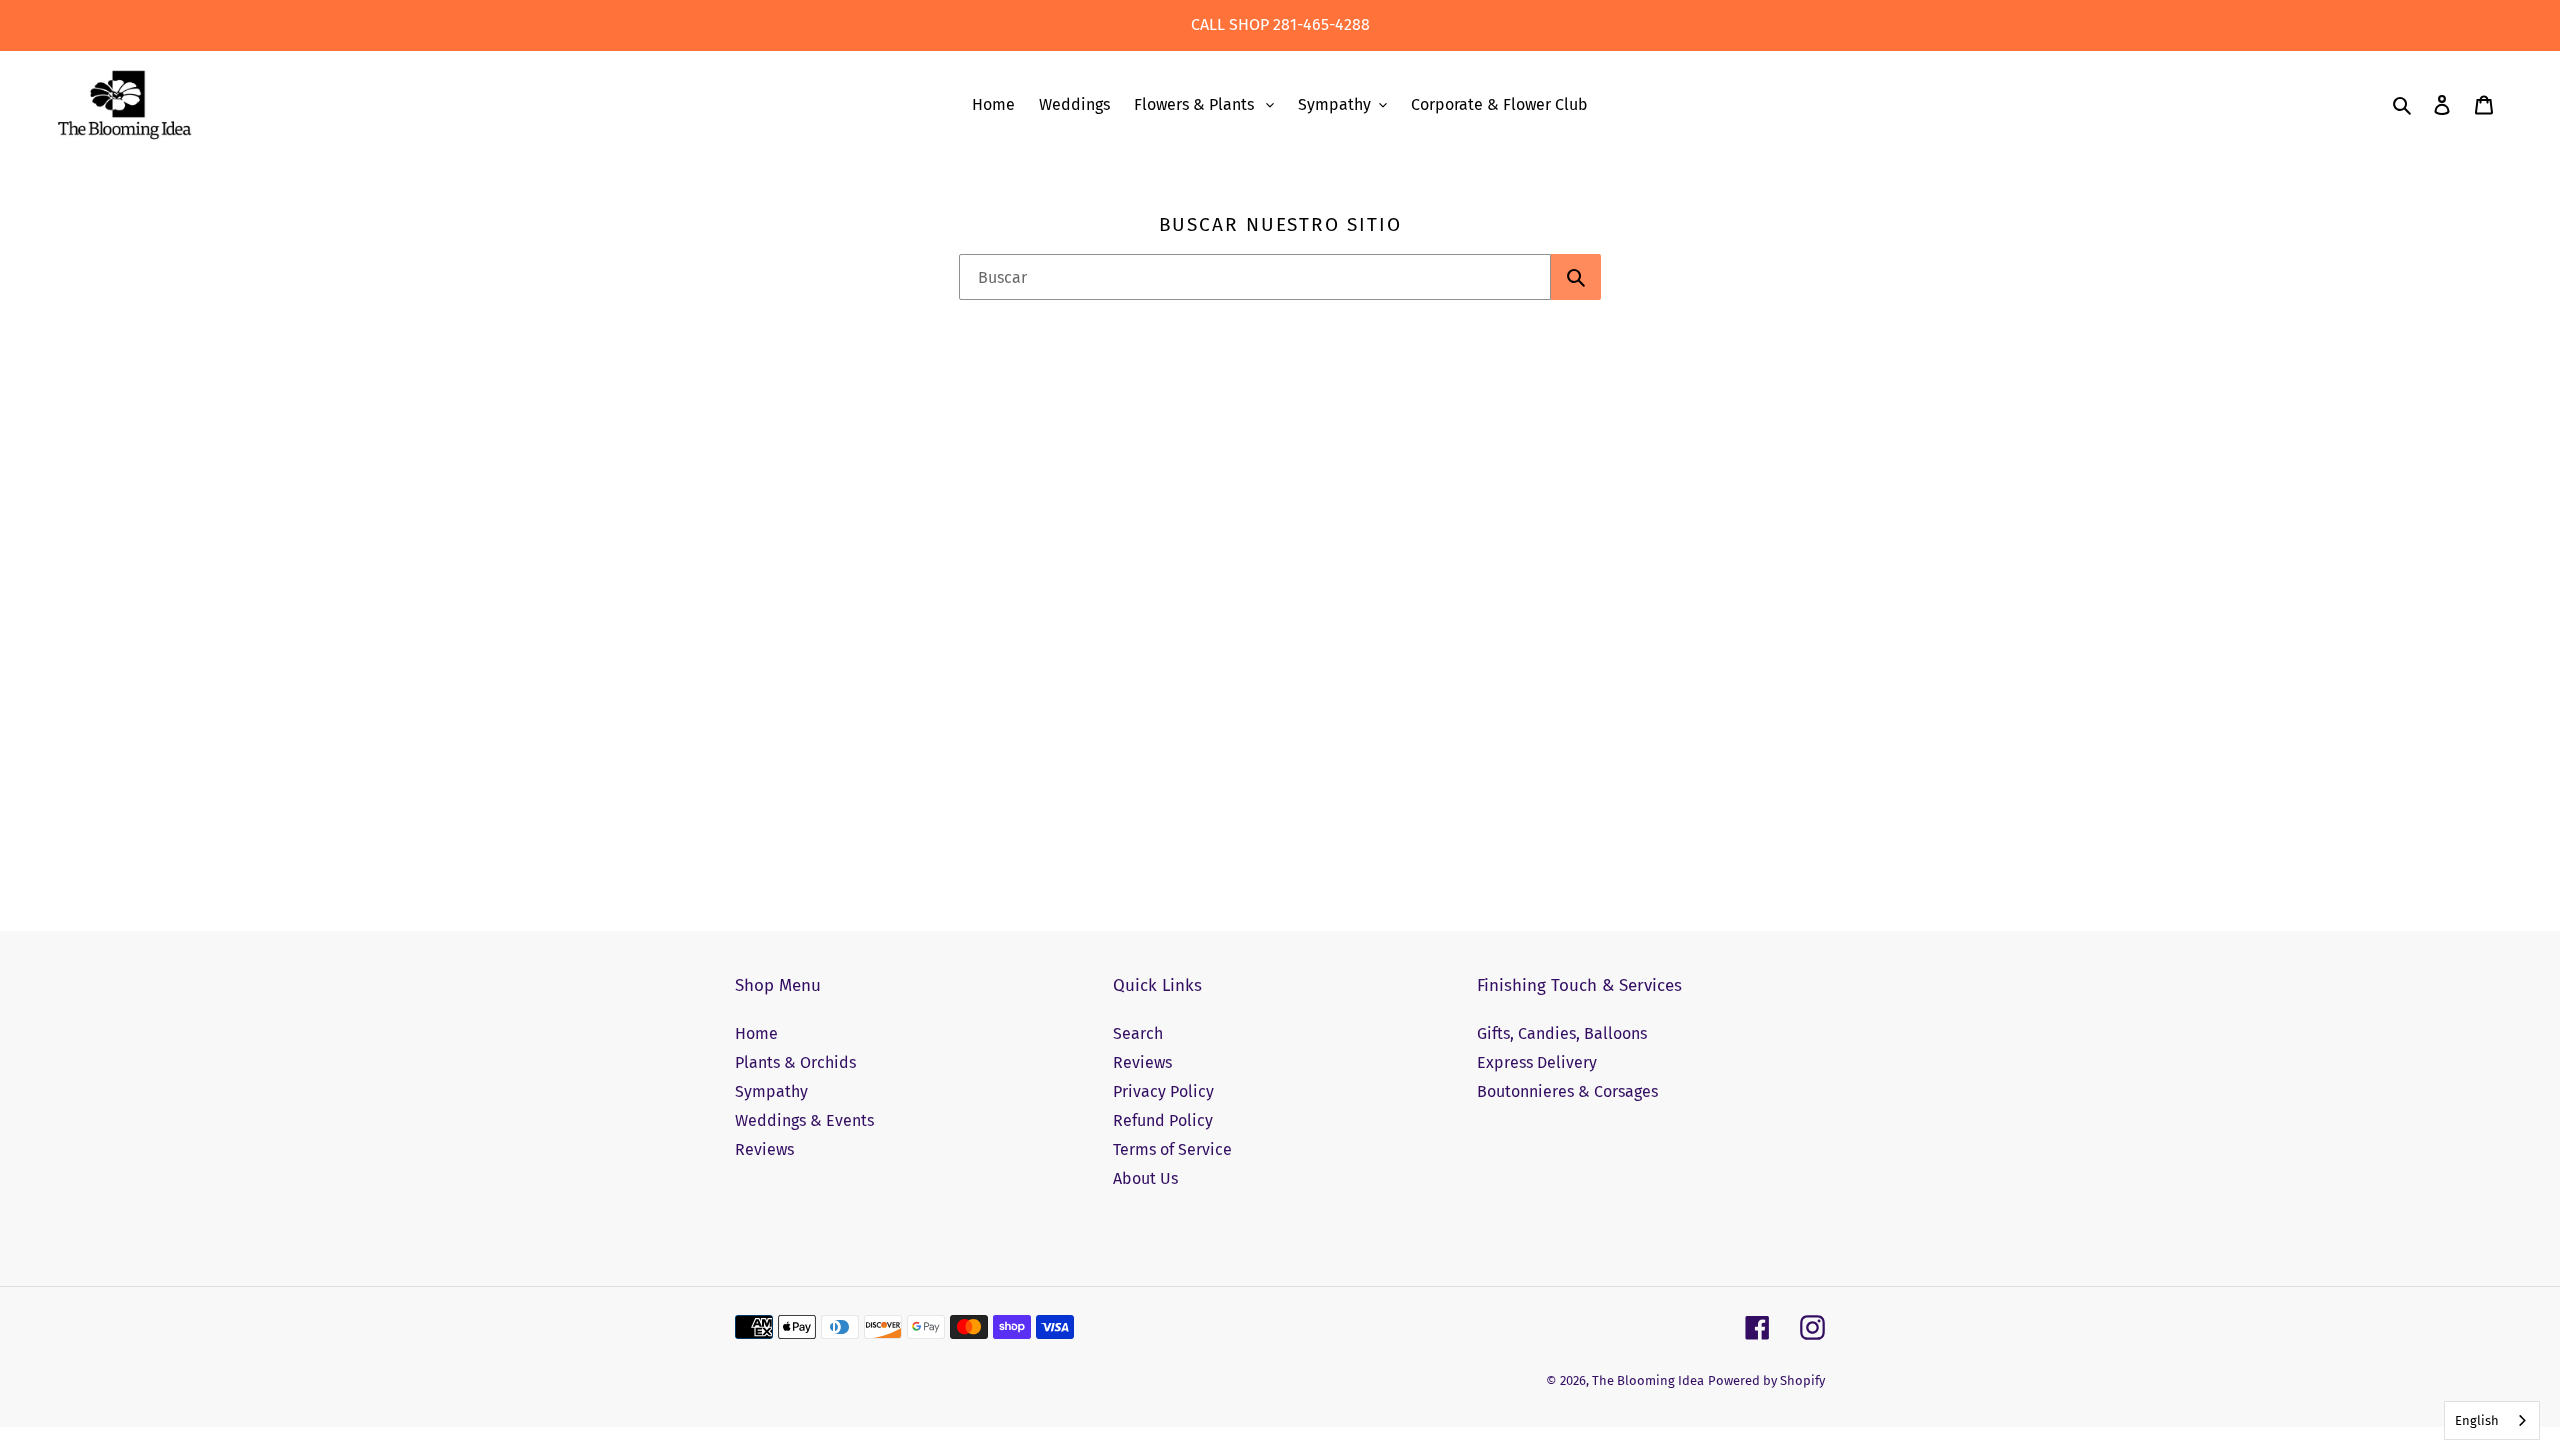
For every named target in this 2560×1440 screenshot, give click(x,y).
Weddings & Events (804, 1120)
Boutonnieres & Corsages (1567, 1091)
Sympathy (771, 1091)
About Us (1145, 1178)
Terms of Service (1172, 1149)
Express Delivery (1537, 1062)
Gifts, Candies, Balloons (1562, 1033)
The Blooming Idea (1648, 1380)
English (2477, 1420)
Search (1138, 1033)
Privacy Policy (1163, 1091)
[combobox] (1255, 277)
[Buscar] (1576, 277)
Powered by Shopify (1766, 1380)
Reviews (764, 1149)
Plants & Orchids (795, 1062)
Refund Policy (1163, 1120)
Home (756, 1033)
